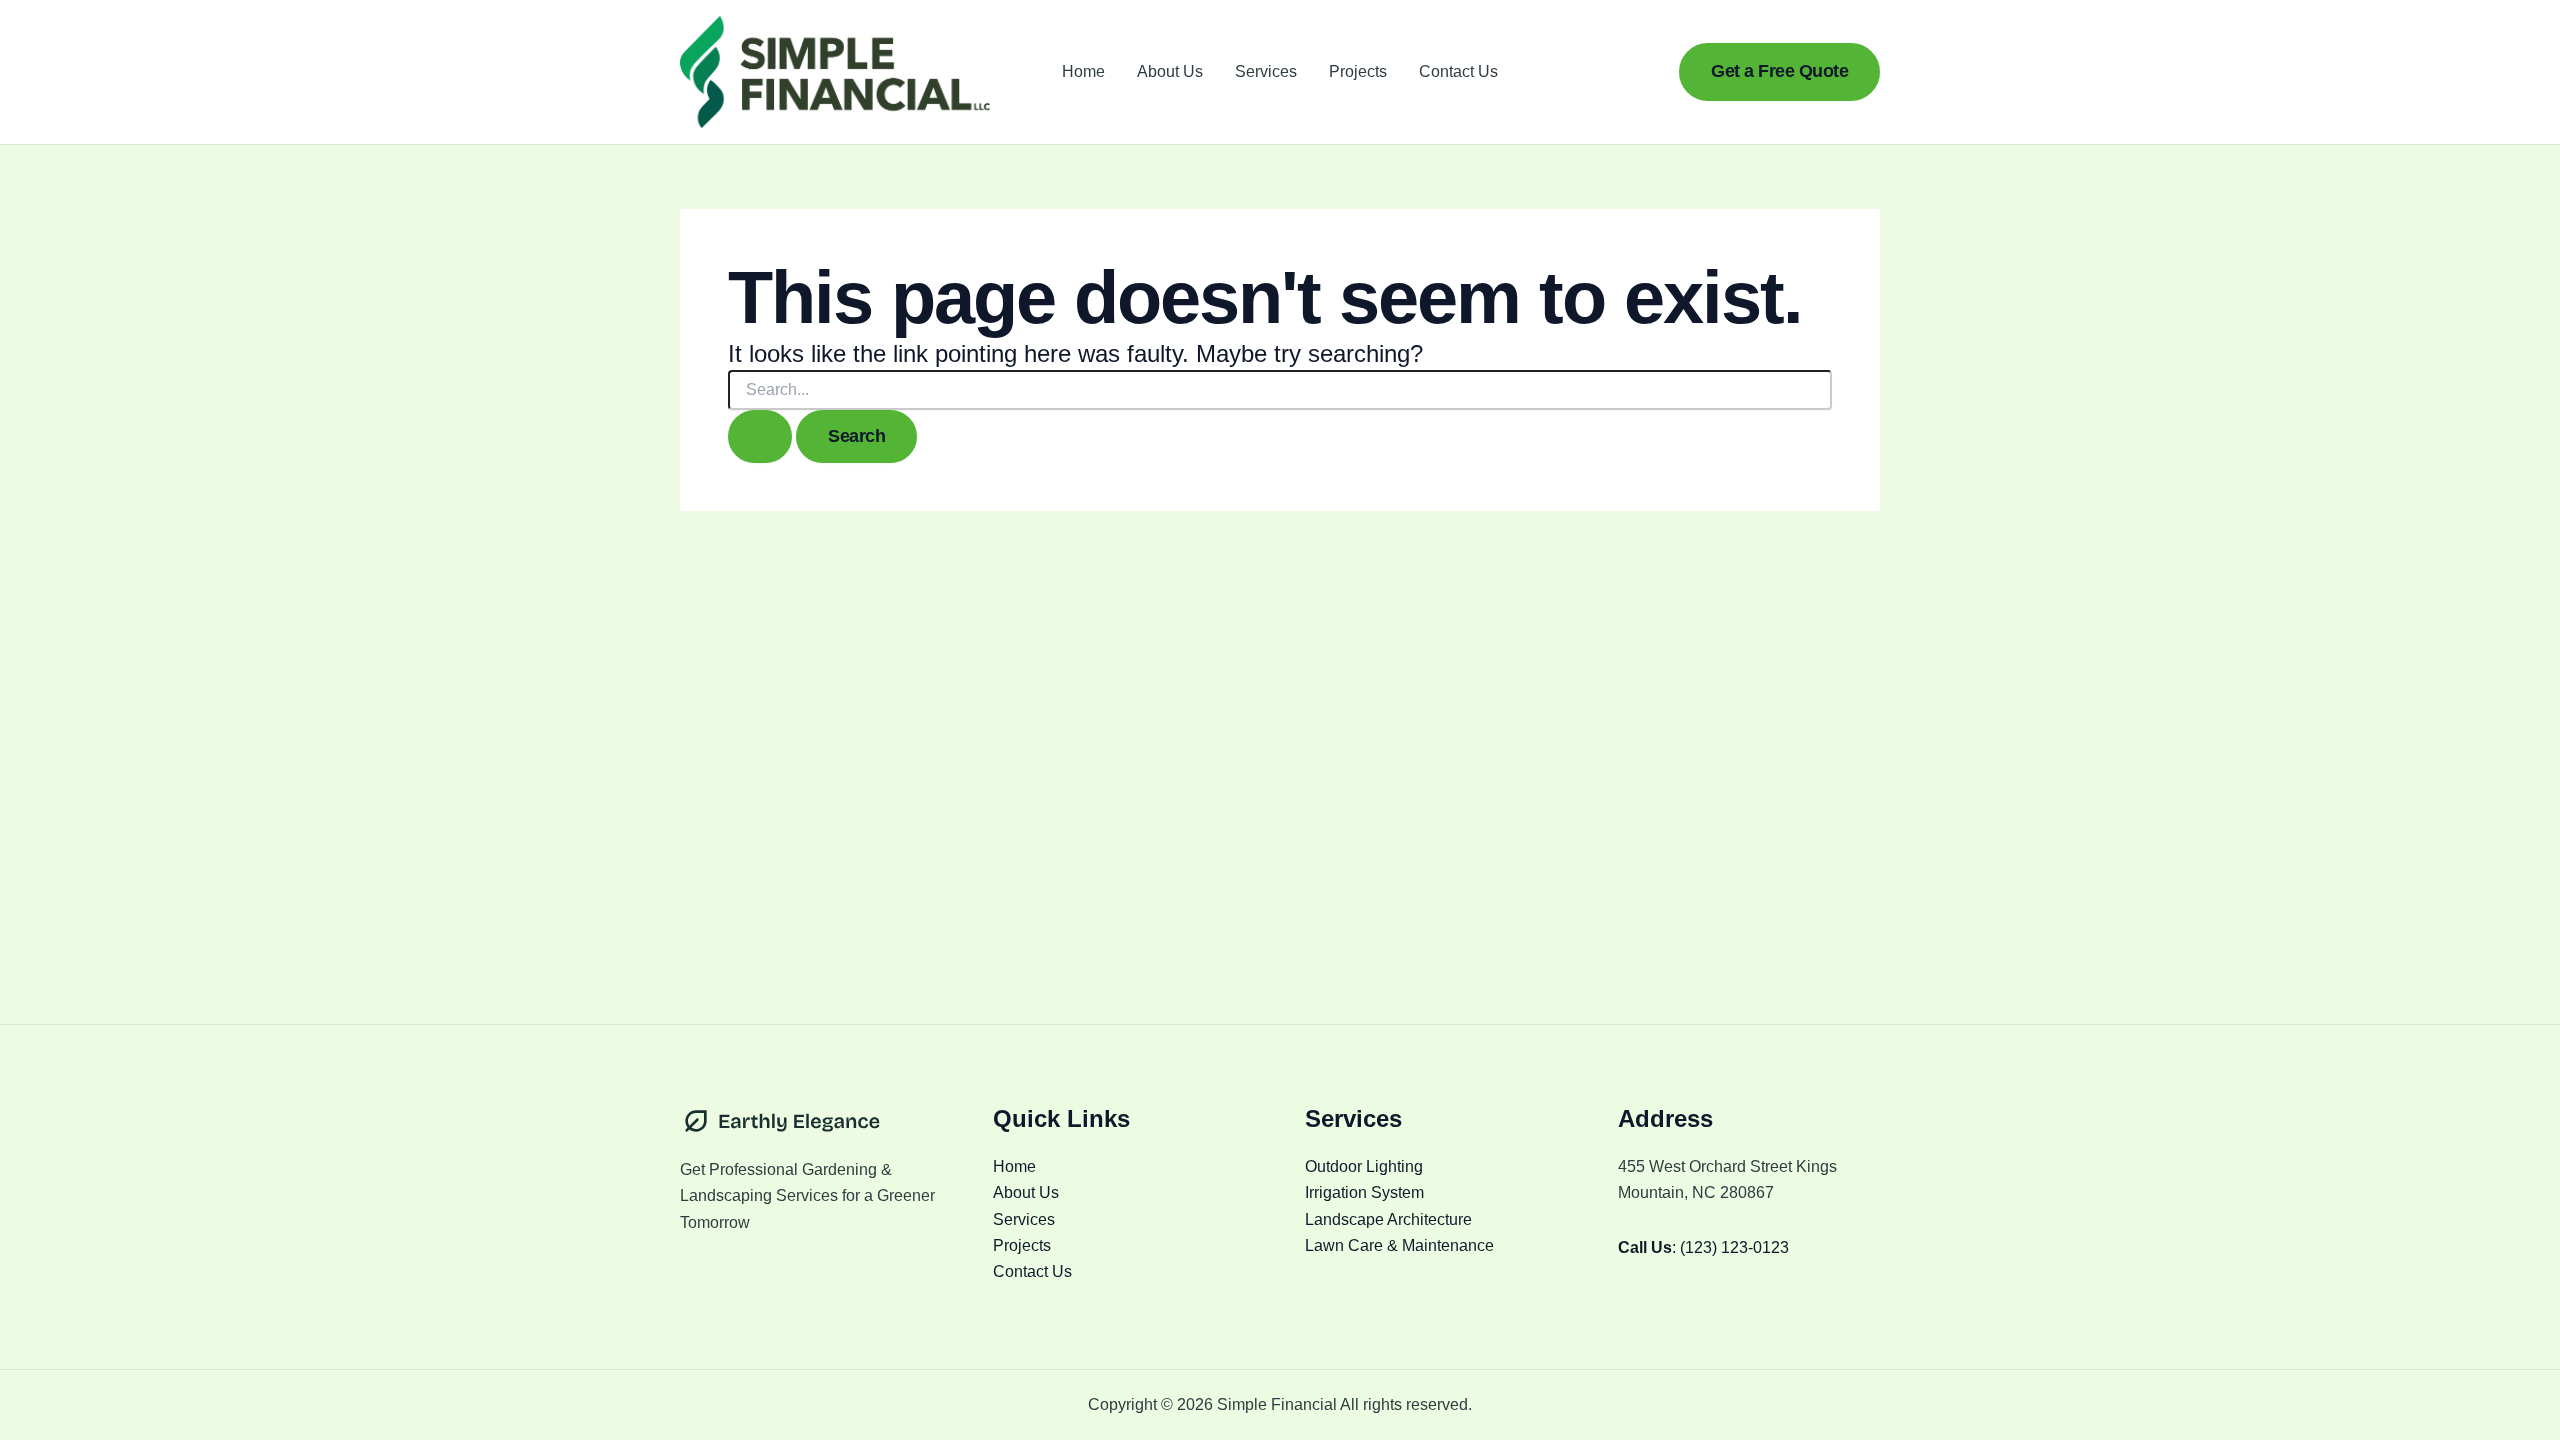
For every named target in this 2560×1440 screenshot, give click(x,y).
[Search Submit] (760, 436)
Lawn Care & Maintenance (1399, 1245)
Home (1083, 71)
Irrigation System (1364, 1192)
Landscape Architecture (1388, 1219)
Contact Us (1458, 71)
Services (1266, 71)
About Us (1170, 71)
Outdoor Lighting (1364, 1166)
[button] (1779, 71)
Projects (1358, 71)
